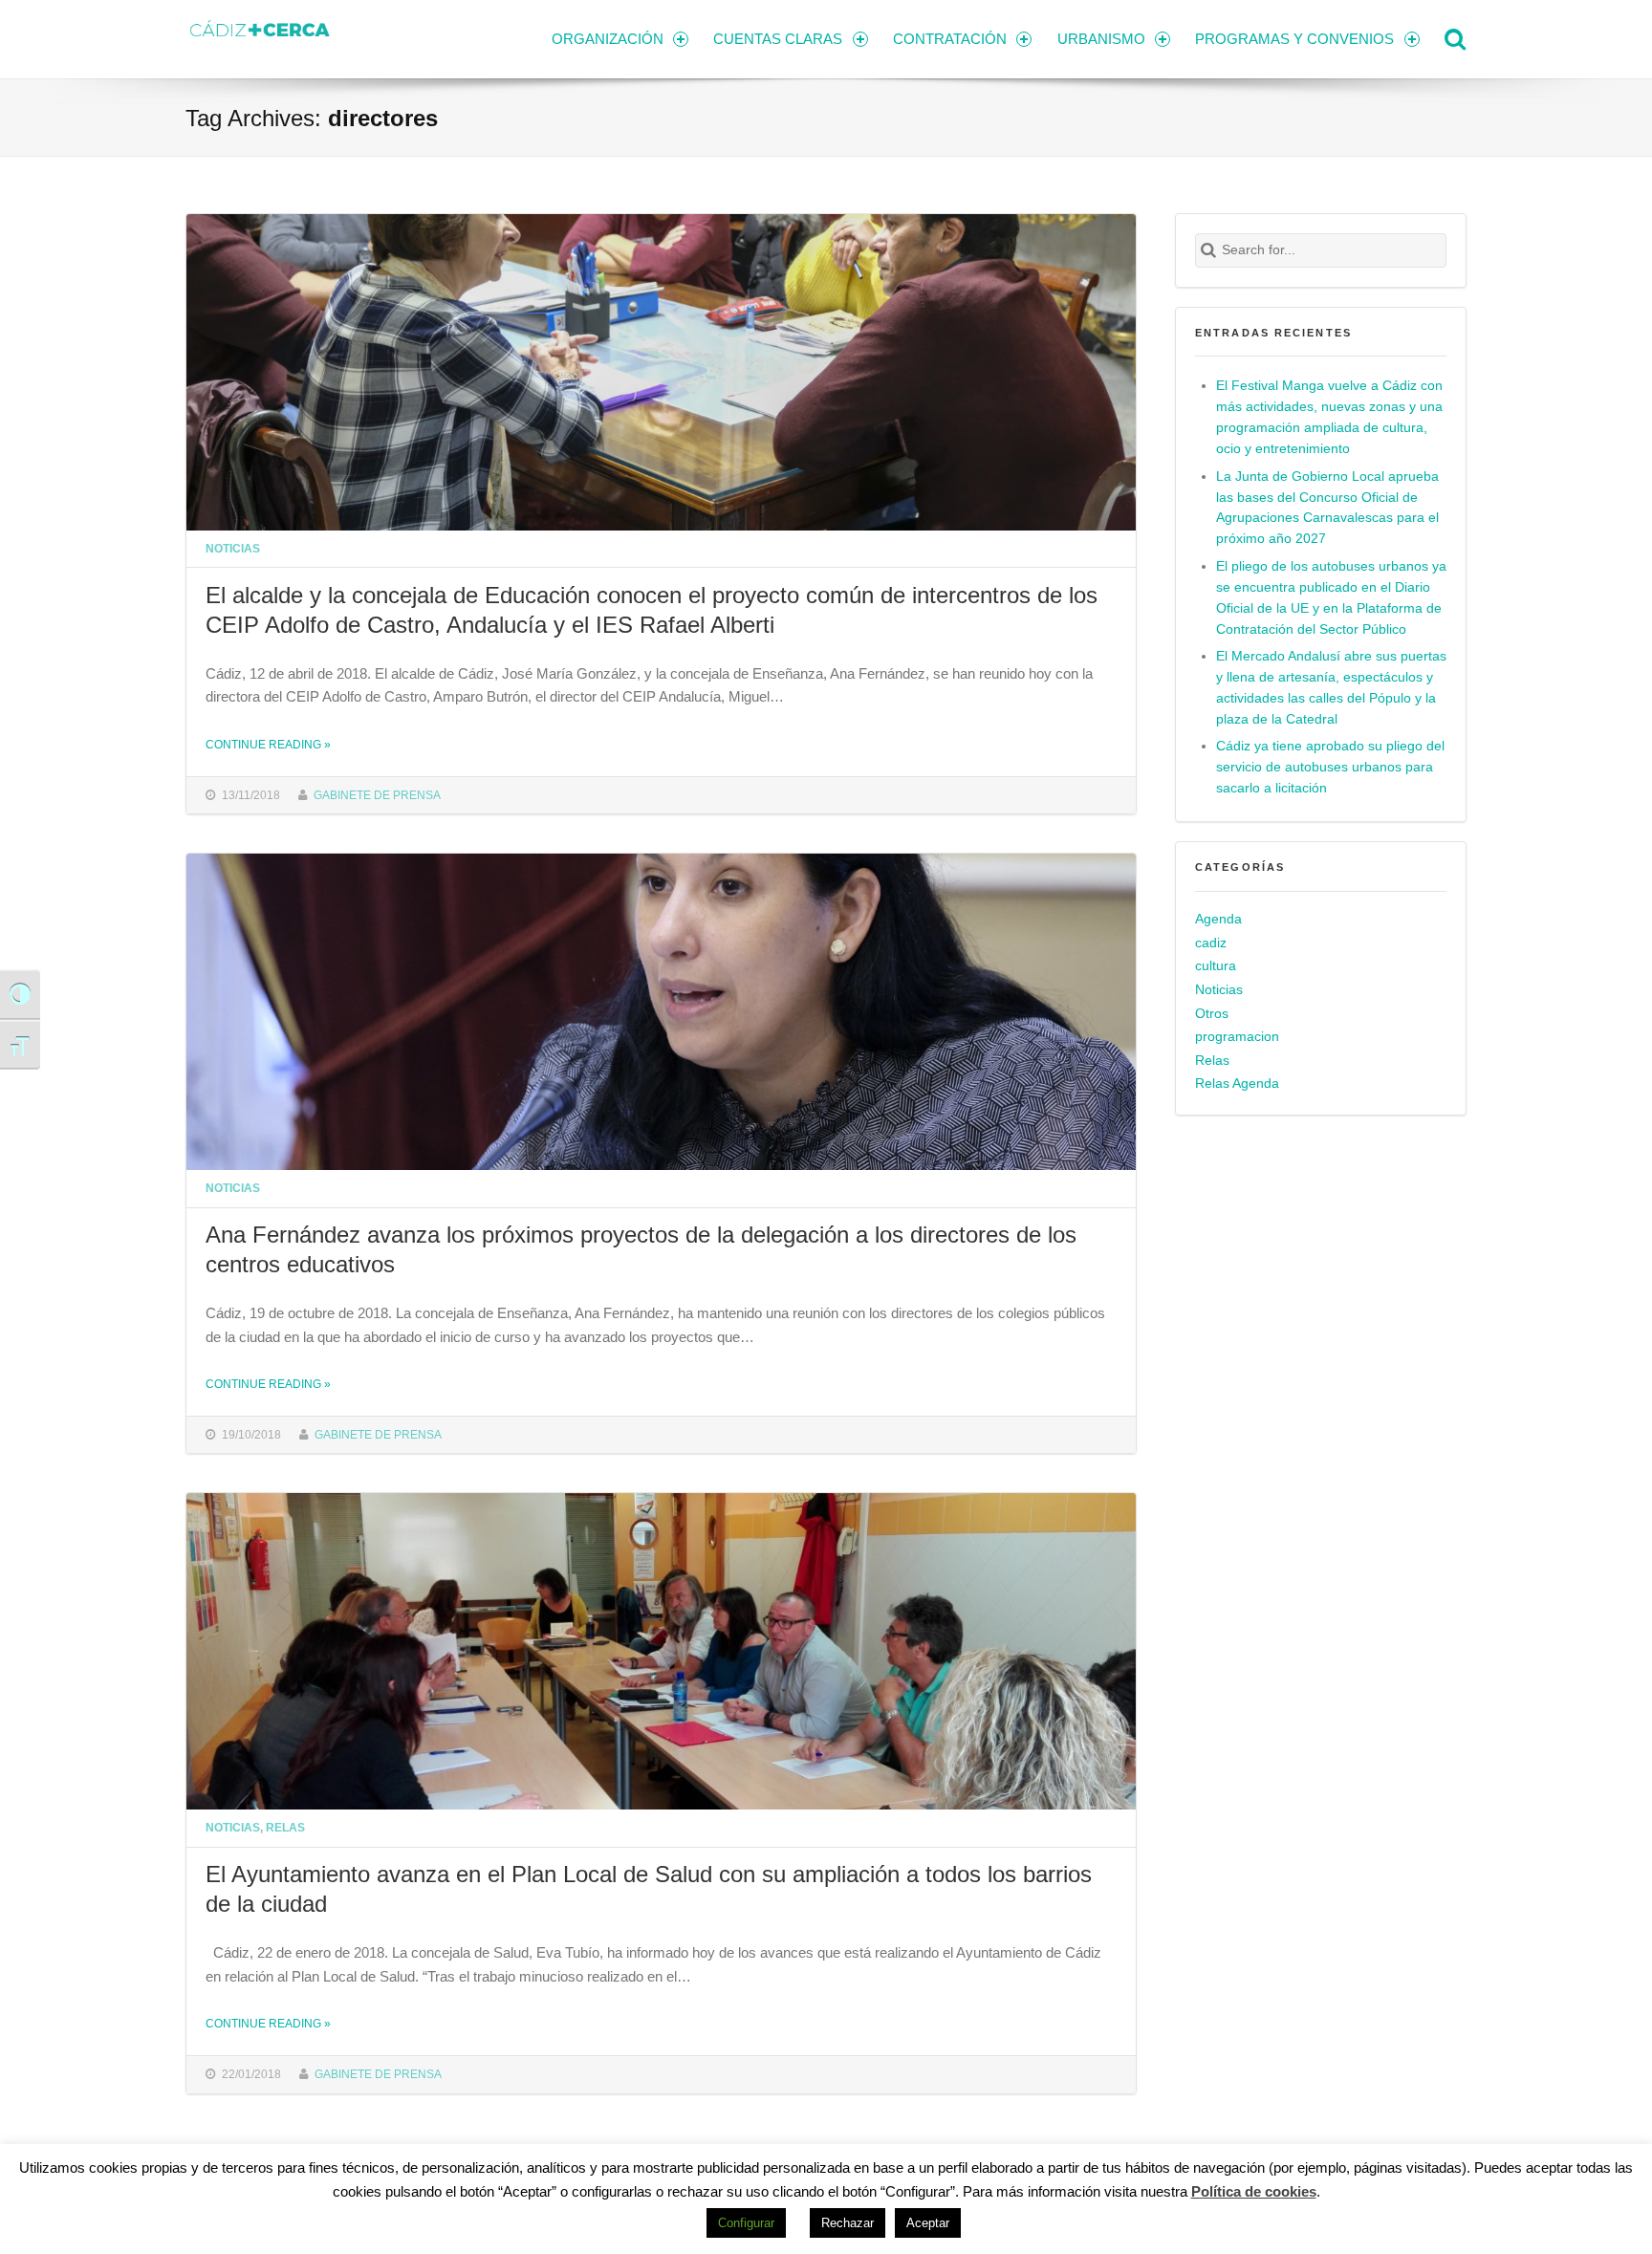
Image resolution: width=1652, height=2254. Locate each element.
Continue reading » (268, 744)
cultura (1216, 966)
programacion (1237, 1037)
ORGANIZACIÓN (608, 39)
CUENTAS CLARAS (778, 39)
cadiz (1211, 943)
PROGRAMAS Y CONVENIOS (1294, 39)
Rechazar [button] (848, 2223)
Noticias (233, 548)
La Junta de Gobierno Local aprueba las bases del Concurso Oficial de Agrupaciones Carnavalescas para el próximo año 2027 (1327, 508)
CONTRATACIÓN (950, 39)
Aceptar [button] (928, 2223)
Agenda (1218, 919)
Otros (1212, 1014)
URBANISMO (1101, 39)
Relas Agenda (1237, 1084)
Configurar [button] (746, 2223)
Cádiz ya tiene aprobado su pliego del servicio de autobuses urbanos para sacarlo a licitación (1330, 767)
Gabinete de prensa (377, 795)
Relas (285, 1827)
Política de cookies (1254, 2191)
